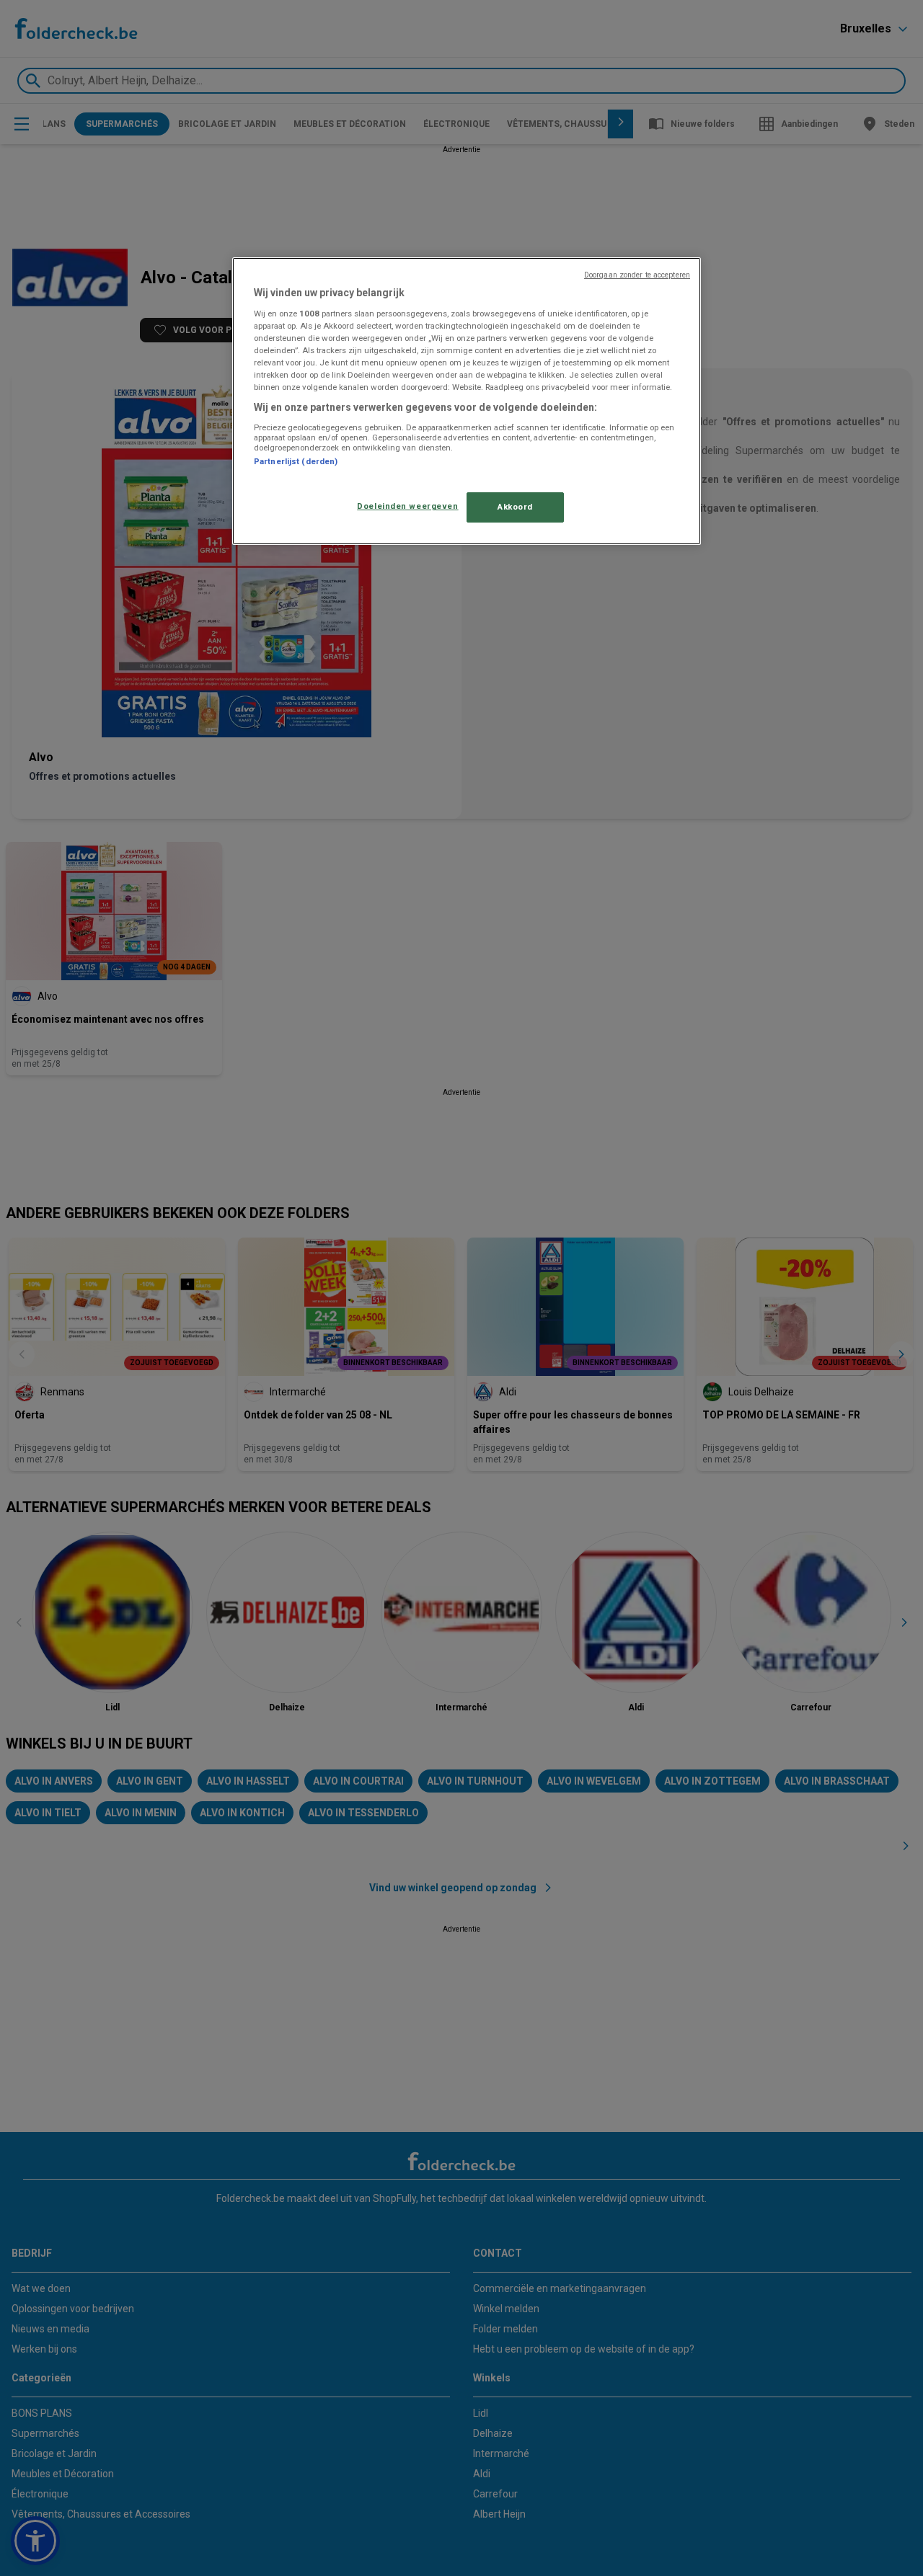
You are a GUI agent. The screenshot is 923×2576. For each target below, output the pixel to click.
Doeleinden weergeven (407, 506)
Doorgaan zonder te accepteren (637, 275)
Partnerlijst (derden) (296, 461)
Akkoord (515, 507)
